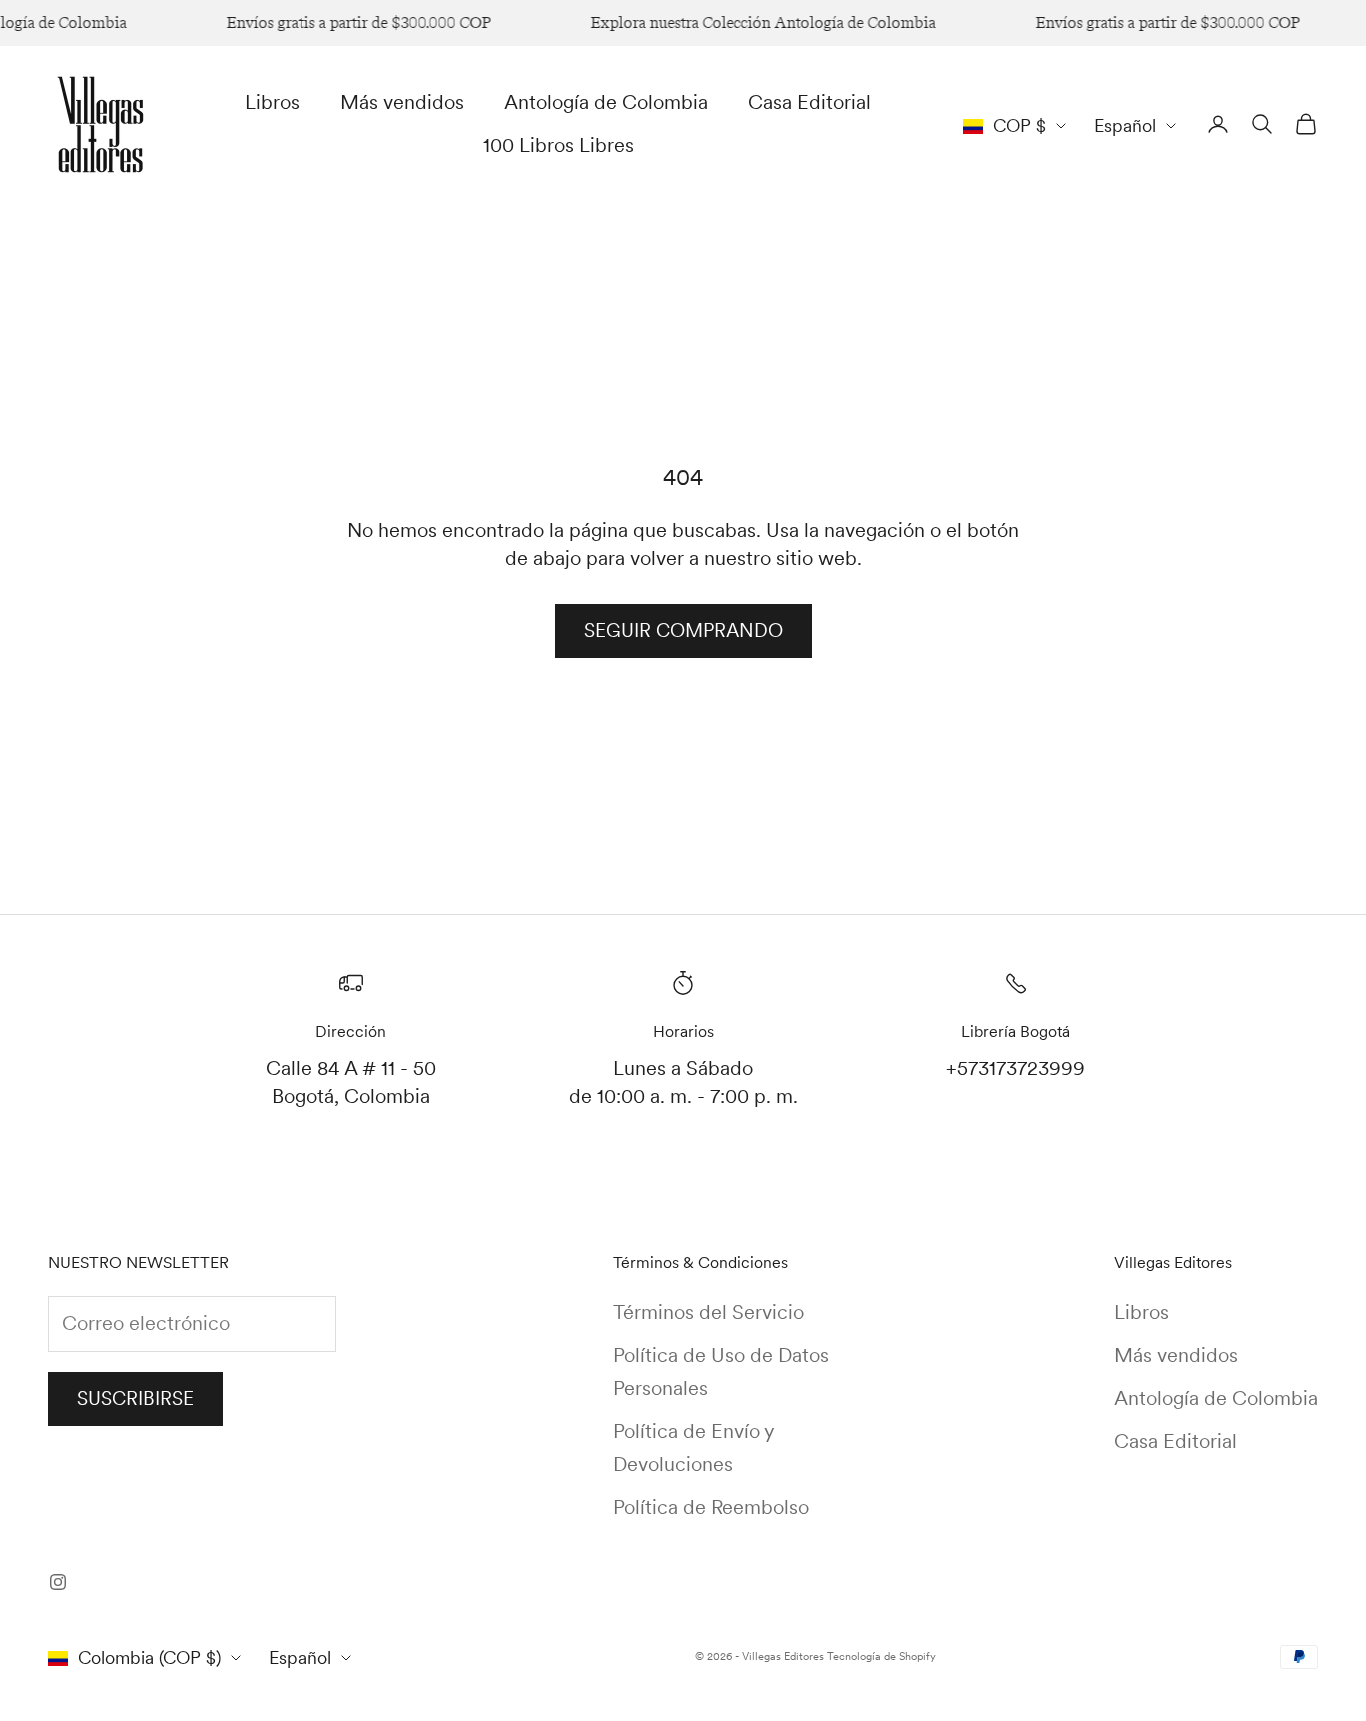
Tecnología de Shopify (881, 1656)
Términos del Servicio (708, 1312)
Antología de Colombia (606, 102)
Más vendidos (402, 102)
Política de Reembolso (711, 1507)
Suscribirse (135, 1398)
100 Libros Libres (558, 145)
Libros (272, 102)
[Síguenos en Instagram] (58, 1582)
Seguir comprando (683, 630)
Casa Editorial (809, 102)
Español (1125, 125)
